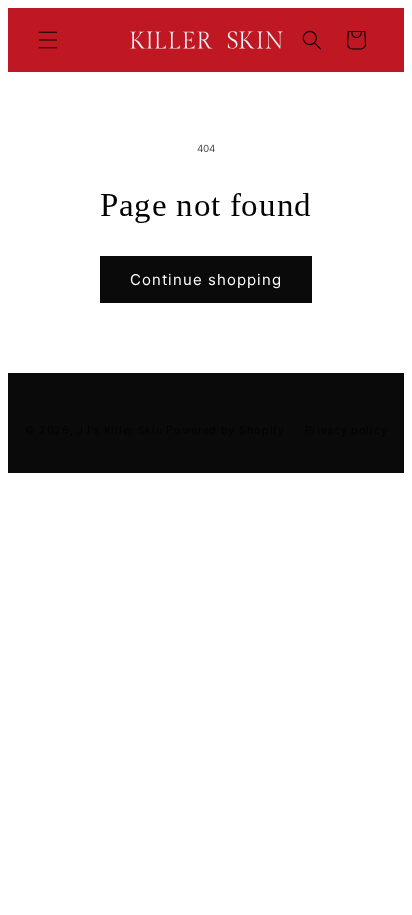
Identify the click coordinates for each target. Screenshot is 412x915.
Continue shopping (206, 279)
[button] (48, 40)
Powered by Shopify (225, 430)
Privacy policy (346, 430)
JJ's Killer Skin (119, 430)
